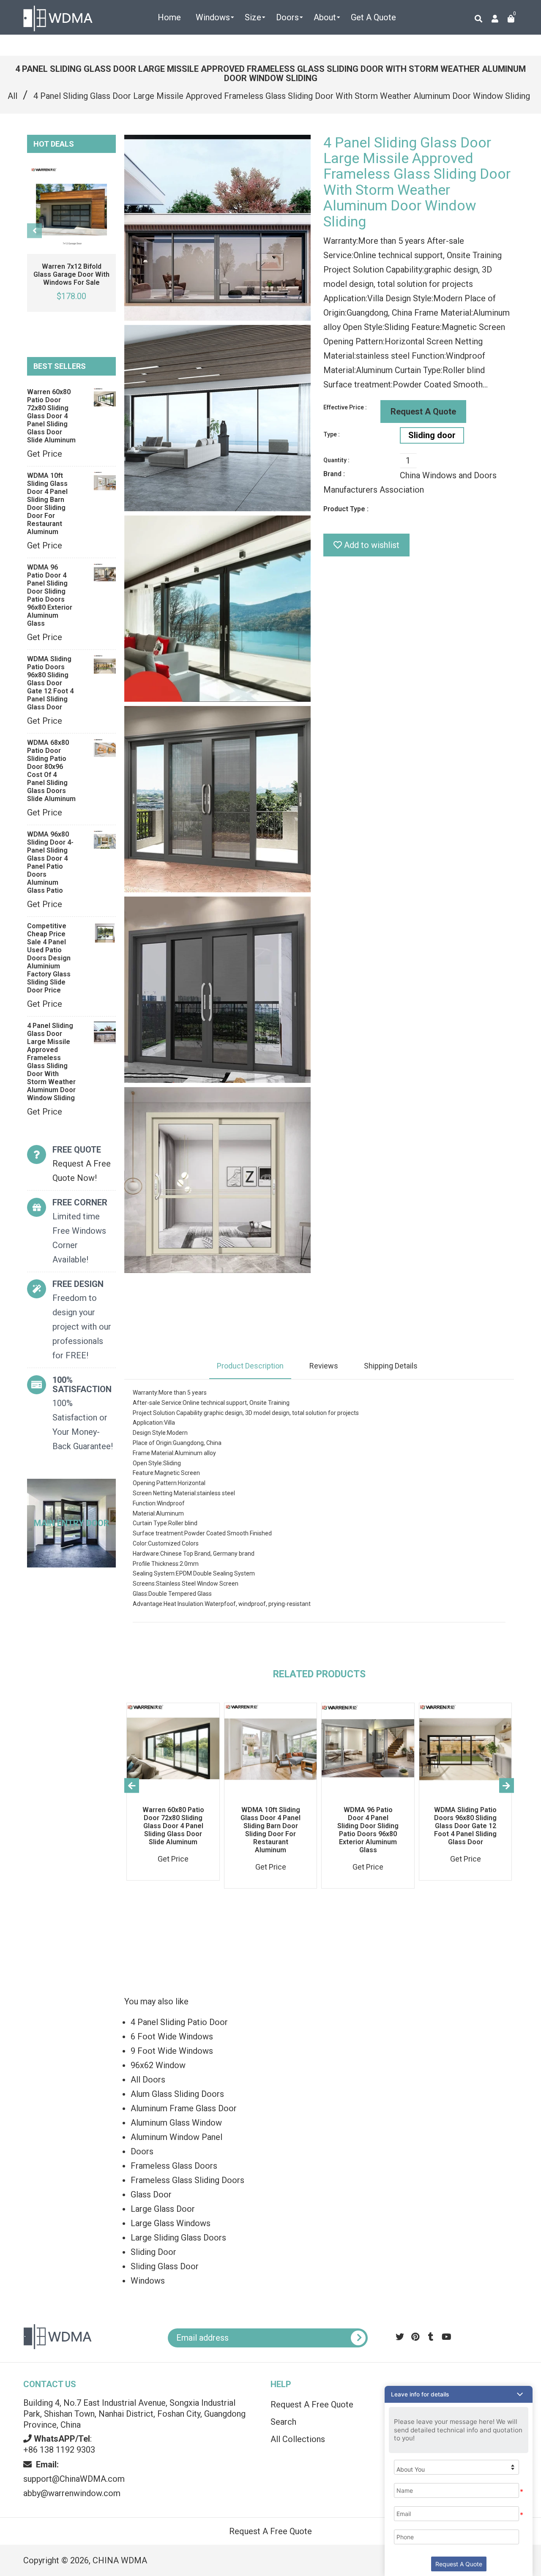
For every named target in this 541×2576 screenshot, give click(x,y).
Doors (142, 2151)
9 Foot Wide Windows (172, 2051)
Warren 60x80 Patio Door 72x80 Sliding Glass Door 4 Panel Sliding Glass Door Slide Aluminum (51, 416)
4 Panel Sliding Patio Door (179, 2022)
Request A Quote (423, 412)
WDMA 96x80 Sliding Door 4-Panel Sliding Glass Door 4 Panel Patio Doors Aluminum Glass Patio (50, 862)
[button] (459, 2394)
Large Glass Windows (171, 2223)
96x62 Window (158, 2065)
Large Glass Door (163, 2209)
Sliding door (432, 435)
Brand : (334, 474)
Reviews (324, 1366)
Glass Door (151, 2194)
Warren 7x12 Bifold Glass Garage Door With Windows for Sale (71, 274)
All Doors (148, 2080)
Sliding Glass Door (165, 2266)
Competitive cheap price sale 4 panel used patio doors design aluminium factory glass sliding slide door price (49, 958)
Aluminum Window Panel (176, 2137)
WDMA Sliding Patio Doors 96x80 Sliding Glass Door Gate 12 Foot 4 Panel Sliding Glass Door (50, 683)
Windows (148, 2281)
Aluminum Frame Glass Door (184, 2108)
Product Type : (346, 509)
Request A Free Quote (270, 2531)
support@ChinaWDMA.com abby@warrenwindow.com (74, 2479)
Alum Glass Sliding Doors (177, 2094)
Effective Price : (345, 407)
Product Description (250, 1366)
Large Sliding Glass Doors (178, 2238)
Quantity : (336, 460)
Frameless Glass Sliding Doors (187, 2180)
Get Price (45, 454)
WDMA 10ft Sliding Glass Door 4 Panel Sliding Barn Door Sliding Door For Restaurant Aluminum (47, 504)
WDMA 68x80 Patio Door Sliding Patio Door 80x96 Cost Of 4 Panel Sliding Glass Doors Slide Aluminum (51, 771)
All (12, 96)
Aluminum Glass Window (176, 2123)
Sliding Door (153, 2252)
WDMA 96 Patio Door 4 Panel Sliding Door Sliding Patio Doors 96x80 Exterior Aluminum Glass (50, 595)
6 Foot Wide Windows (172, 2036)
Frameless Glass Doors (174, 2166)
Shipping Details (391, 1366)
